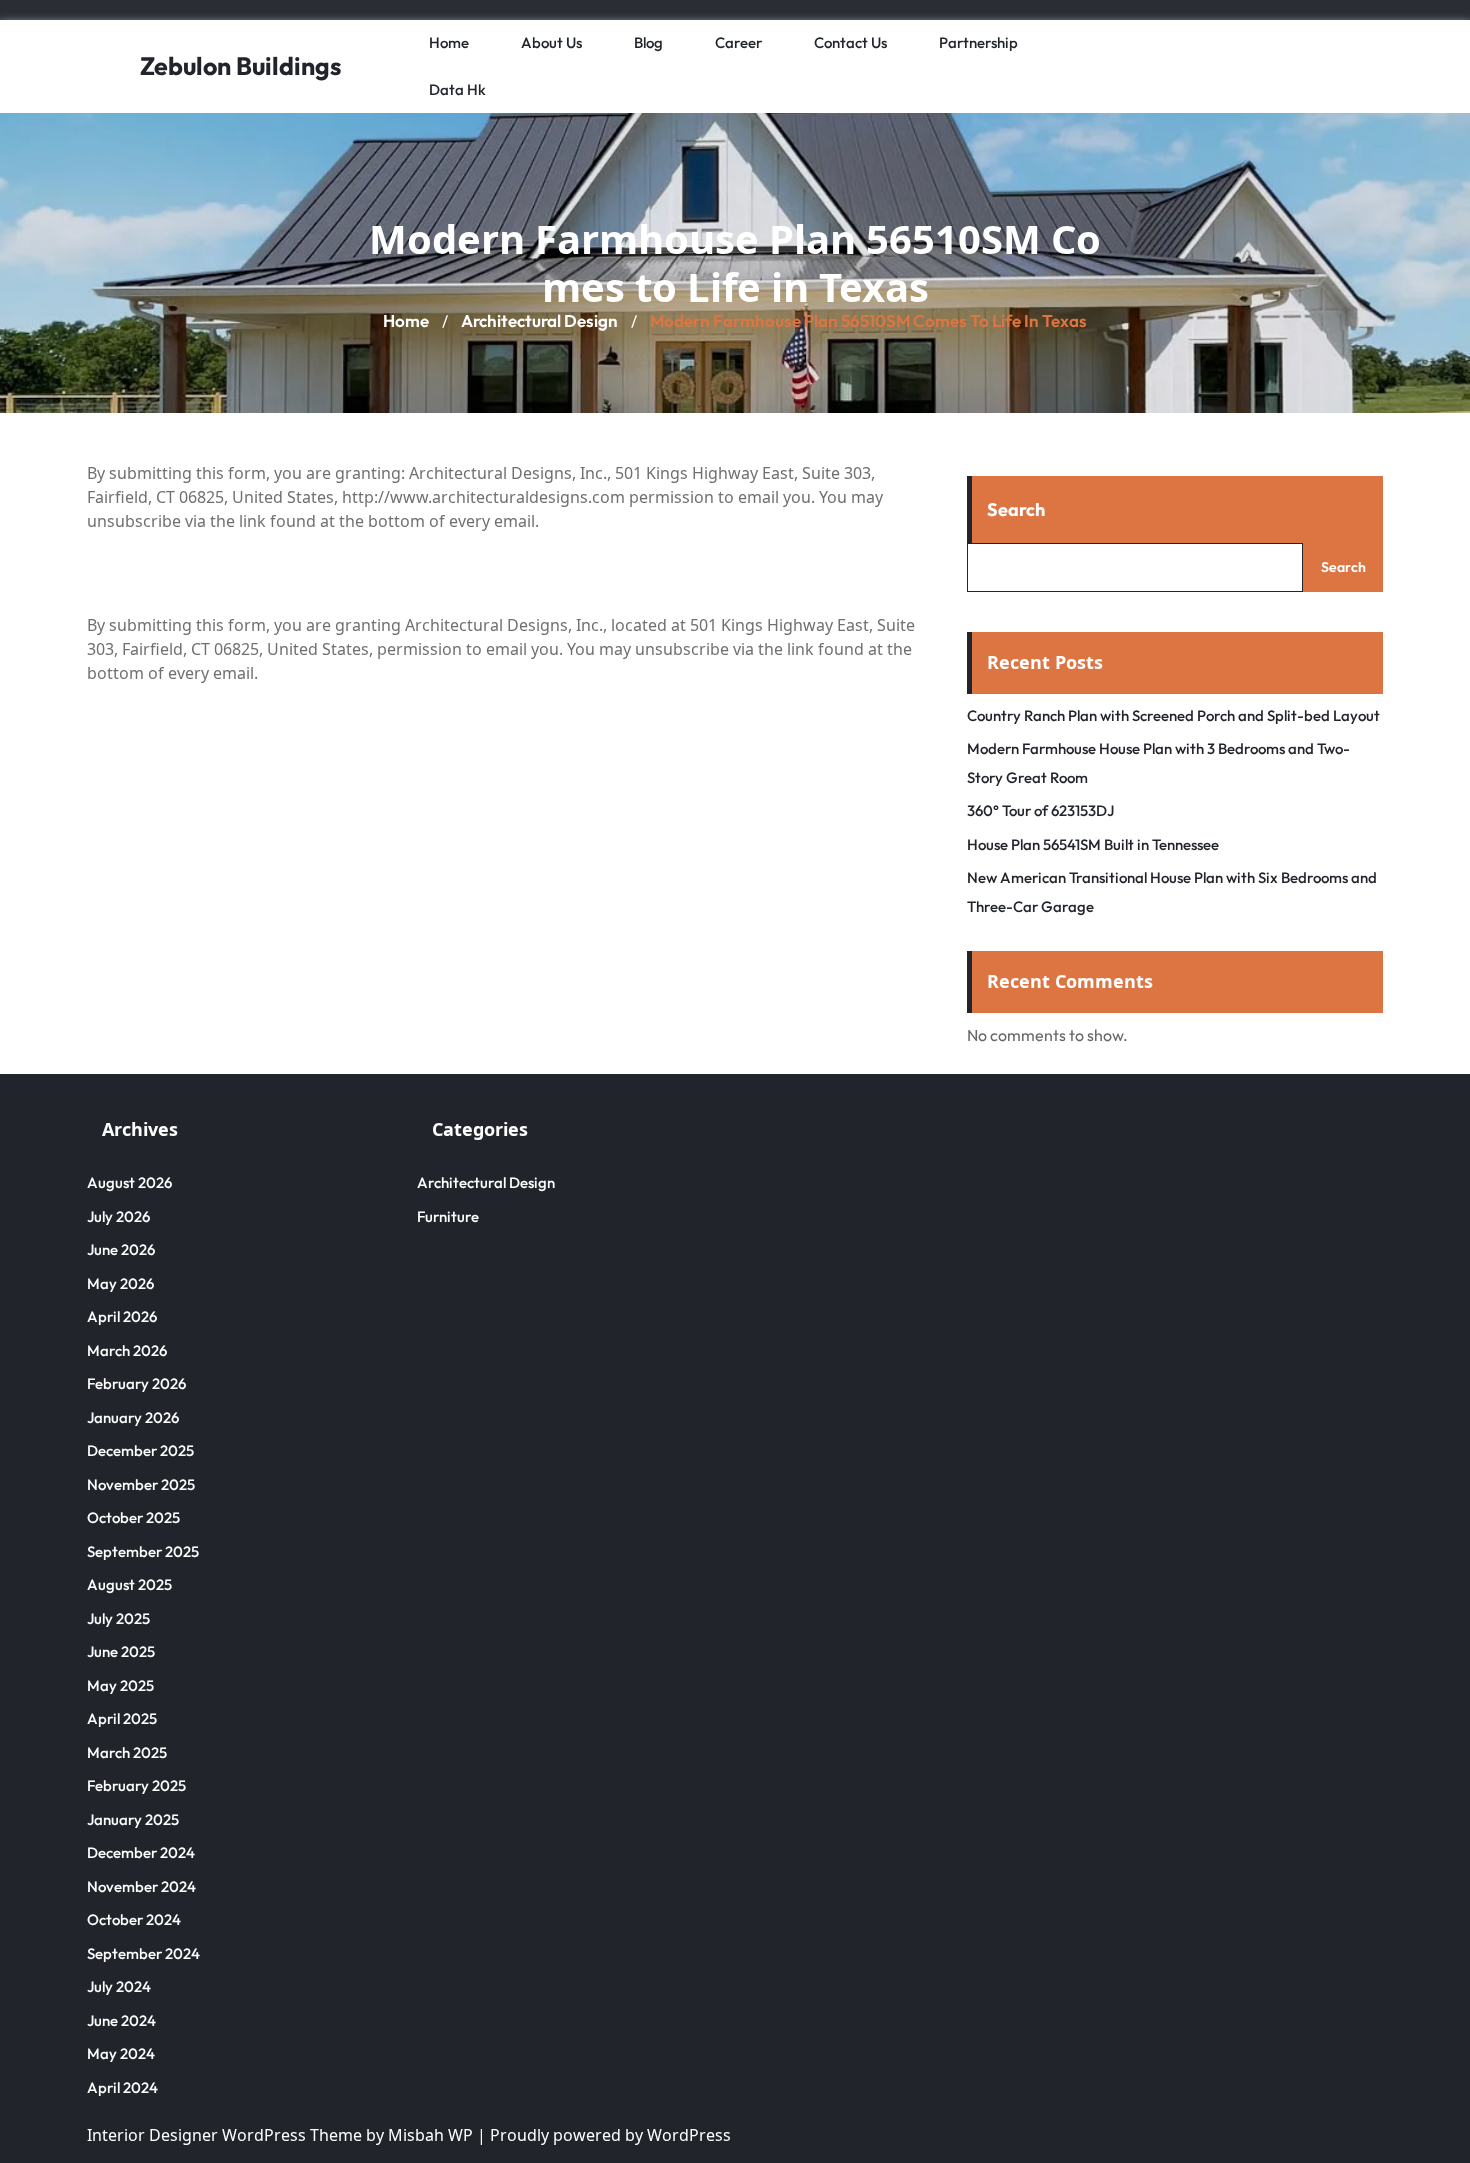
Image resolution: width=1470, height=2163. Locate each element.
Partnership (978, 42)
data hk (457, 89)
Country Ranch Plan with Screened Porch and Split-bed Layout (1173, 715)
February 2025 (136, 1785)
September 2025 (143, 1551)
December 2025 (140, 1450)
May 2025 (120, 1685)
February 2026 (136, 1383)
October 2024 (134, 1919)
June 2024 (121, 2020)
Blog (648, 42)
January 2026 (133, 1417)
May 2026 (120, 1283)
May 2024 (121, 2053)
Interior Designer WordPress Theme (224, 2135)
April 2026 (122, 1316)
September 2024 (143, 1953)
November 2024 (141, 1886)
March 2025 (127, 1752)
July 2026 (118, 1216)
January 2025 (133, 1819)
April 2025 (122, 1718)
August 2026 (129, 1182)
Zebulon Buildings (240, 66)
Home (449, 42)
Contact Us (850, 42)
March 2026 (127, 1350)
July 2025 (118, 1618)
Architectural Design (539, 320)
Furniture (448, 1216)
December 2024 (141, 1852)
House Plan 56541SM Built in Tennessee (1093, 844)
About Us (551, 42)
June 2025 (121, 1651)
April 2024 (122, 2087)
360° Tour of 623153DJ (1040, 810)
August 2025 (129, 1584)
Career (738, 42)
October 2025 (133, 1517)
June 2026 (121, 1249)
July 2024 (119, 1986)
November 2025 (141, 1484)
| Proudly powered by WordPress (604, 2135)
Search (1016, 509)
